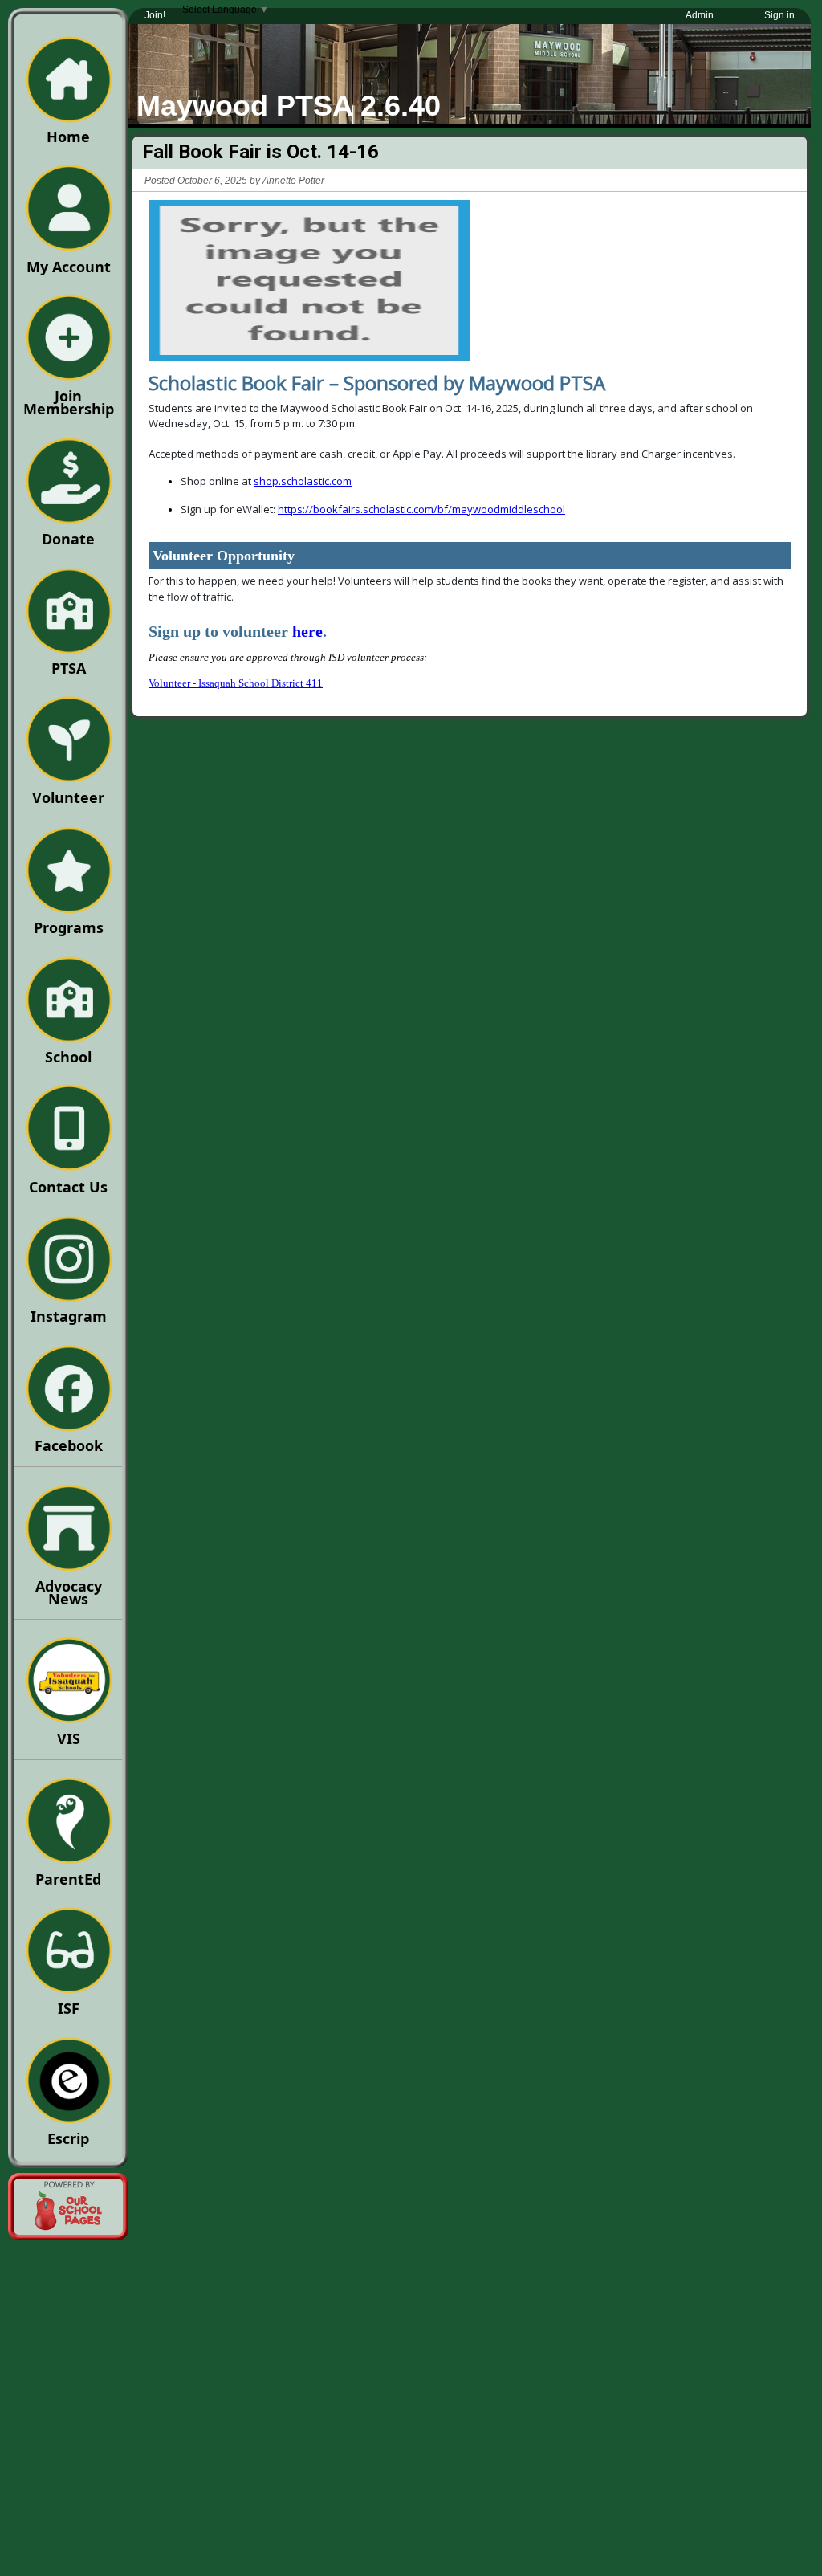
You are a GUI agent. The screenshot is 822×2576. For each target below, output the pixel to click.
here (307, 632)
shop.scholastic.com (303, 481)
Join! (155, 15)
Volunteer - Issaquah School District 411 (236, 683)
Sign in (779, 15)
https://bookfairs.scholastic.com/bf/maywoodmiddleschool (421, 509)
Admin (700, 15)
